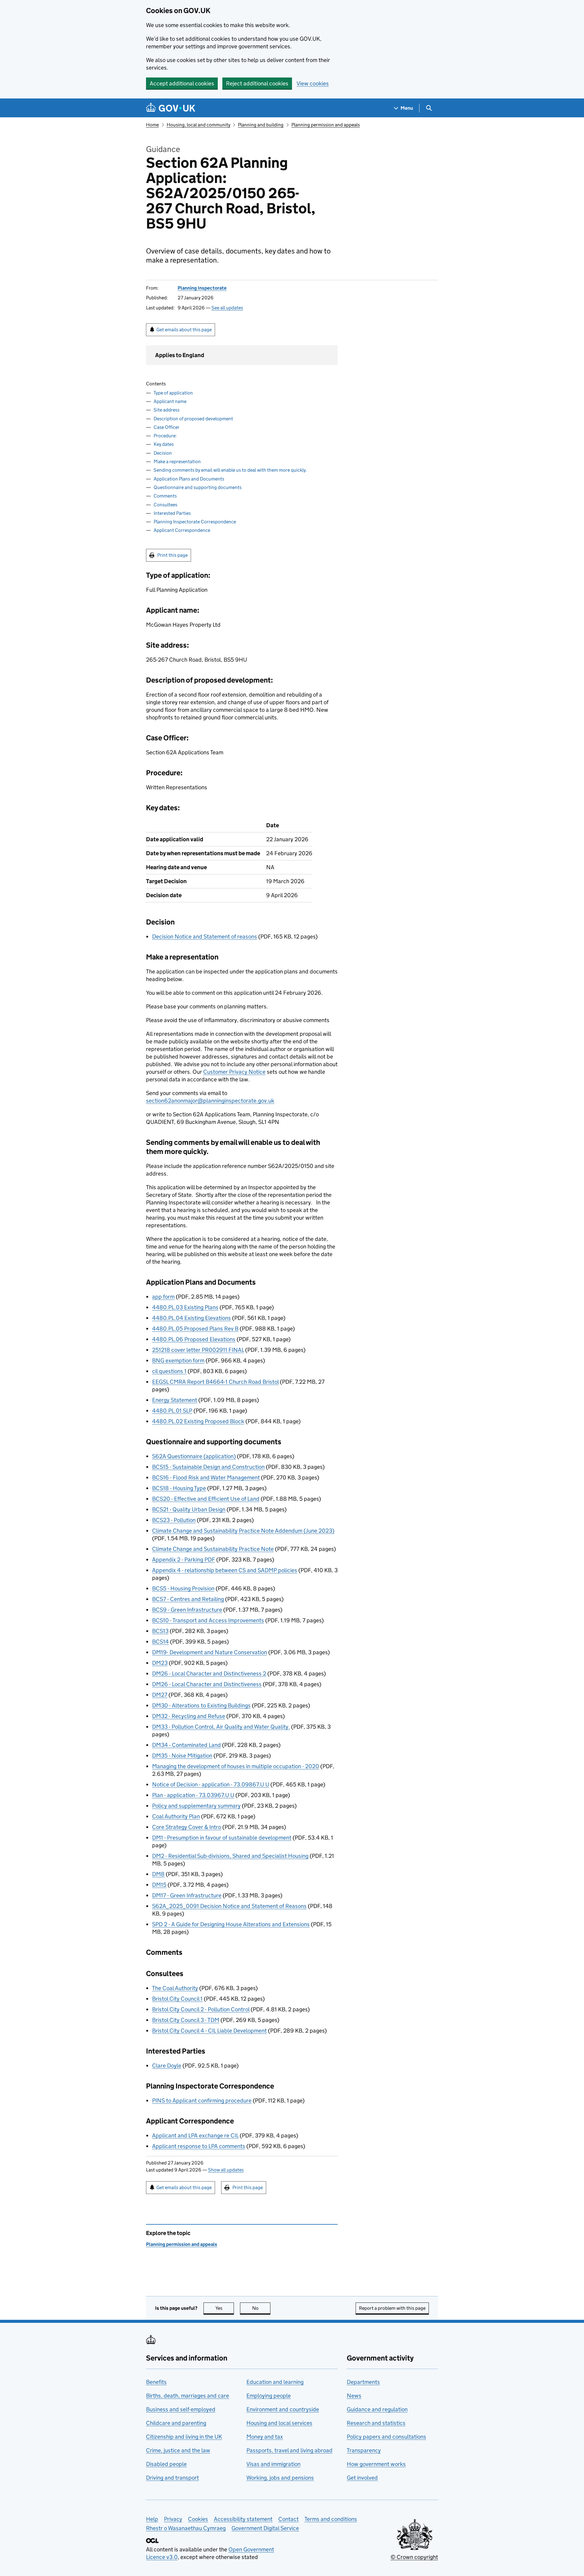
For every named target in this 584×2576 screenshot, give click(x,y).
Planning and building (261, 125)
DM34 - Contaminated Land (186, 1745)
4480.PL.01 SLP (172, 1411)
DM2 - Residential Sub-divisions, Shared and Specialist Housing (230, 1856)
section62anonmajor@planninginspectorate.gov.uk (210, 1101)
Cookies (198, 2519)
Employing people (269, 2396)
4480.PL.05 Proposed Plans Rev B (195, 1329)
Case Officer (167, 427)
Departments (363, 2382)
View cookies (313, 83)
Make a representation (177, 461)
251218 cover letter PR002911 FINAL (198, 1350)
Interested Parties (172, 513)
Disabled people (166, 2464)
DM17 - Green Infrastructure (187, 1895)
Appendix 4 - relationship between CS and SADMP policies (225, 1570)
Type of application (173, 393)
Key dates (164, 444)
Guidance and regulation (377, 2409)
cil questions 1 (169, 1371)
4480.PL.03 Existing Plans (185, 1307)
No (261, 2308)
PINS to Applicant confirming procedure (202, 2101)
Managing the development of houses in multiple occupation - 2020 (236, 1766)
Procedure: (165, 436)
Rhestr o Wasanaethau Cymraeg (186, 2528)
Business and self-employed (181, 2409)
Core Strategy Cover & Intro (187, 1827)
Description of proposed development (193, 419)
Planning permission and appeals (326, 125)
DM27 (160, 1695)
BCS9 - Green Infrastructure (187, 1610)
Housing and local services (279, 2423)
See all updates (227, 308)
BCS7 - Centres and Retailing (188, 1599)
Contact (289, 2519)
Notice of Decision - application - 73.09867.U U (211, 1784)
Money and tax (265, 2437)
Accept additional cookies (182, 83)
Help (152, 2519)
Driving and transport (172, 2478)
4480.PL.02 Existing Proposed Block (198, 1421)
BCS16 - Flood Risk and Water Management (206, 1477)
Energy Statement (175, 1400)
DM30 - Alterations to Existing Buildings (201, 1705)
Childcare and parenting (176, 2423)
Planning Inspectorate (202, 288)
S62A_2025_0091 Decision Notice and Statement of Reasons (229, 1906)
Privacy (173, 2519)
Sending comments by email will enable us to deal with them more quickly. (230, 470)
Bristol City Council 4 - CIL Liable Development (209, 2031)
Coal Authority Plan (176, 1816)
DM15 (159, 1885)
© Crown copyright (414, 2557)
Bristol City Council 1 (177, 1999)
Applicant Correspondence (182, 530)
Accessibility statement (243, 2519)
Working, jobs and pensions (280, 2478)
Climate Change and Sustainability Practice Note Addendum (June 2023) (243, 1531)
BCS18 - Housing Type (179, 1488)
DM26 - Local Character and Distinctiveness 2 (209, 1674)
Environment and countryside (283, 2409)
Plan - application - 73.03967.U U (193, 1795)
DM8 (158, 1874)
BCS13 (160, 1631)
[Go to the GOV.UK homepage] (171, 108)
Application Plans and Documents (189, 479)
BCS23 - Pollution (174, 1520)
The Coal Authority (175, 1988)
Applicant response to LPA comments (199, 2146)
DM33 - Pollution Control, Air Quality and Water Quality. (221, 1727)
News (354, 2396)
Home (152, 125)
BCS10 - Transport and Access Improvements (208, 1620)
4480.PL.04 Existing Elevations (191, 1318)
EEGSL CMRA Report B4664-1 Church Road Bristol (215, 1382)
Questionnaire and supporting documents (198, 487)
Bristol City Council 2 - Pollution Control (201, 2009)
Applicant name (170, 401)
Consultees (165, 505)
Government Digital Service (265, 2528)
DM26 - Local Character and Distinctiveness (207, 1684)
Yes (225, 2308)
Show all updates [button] (226, 2170)
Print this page (172, 555)
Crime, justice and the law (178, 2450)
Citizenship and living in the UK (184, 2437)
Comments (165, 496)
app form (163, 1297)
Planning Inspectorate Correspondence (195, 522)
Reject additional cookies (257, 83)
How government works (376, 2464)
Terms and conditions (331, 2519)
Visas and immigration (273, 2464)
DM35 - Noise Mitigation (182, 1756)
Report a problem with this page (392, 2308)
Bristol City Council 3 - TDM (186, 2020)
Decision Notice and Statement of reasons (205, 937)
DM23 (160, 1663)
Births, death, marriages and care (188, 2396)
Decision (163, 453)
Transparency (364, 2450)
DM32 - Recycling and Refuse (189, 1716)
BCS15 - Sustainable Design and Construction (208, 1467)
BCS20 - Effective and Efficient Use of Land (206, 1499)
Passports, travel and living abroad (289, 2450)
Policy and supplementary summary (196, 1806)
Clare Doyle (167, 2066)
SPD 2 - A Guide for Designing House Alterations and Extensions (231, 1924)
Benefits (156, 2382)
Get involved (362, 2478)
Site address (167, 410)
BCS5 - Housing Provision (183, 1588)
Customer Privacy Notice (234, 1072)
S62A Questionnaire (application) (194, 1456)
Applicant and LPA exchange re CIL (195, 2135)
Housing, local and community (198, 125)
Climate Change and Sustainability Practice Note (213, 1549)
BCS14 (160, 1642)
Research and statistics (376, 2423)
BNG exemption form (178, 1360)
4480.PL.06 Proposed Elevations (194, 1339)
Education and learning (275, 2382)
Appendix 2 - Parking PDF (184, 1560)
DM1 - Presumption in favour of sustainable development (222, 1838)
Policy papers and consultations (386, 2437)
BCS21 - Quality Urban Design (189, 1509)
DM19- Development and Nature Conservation (210, 1652)
